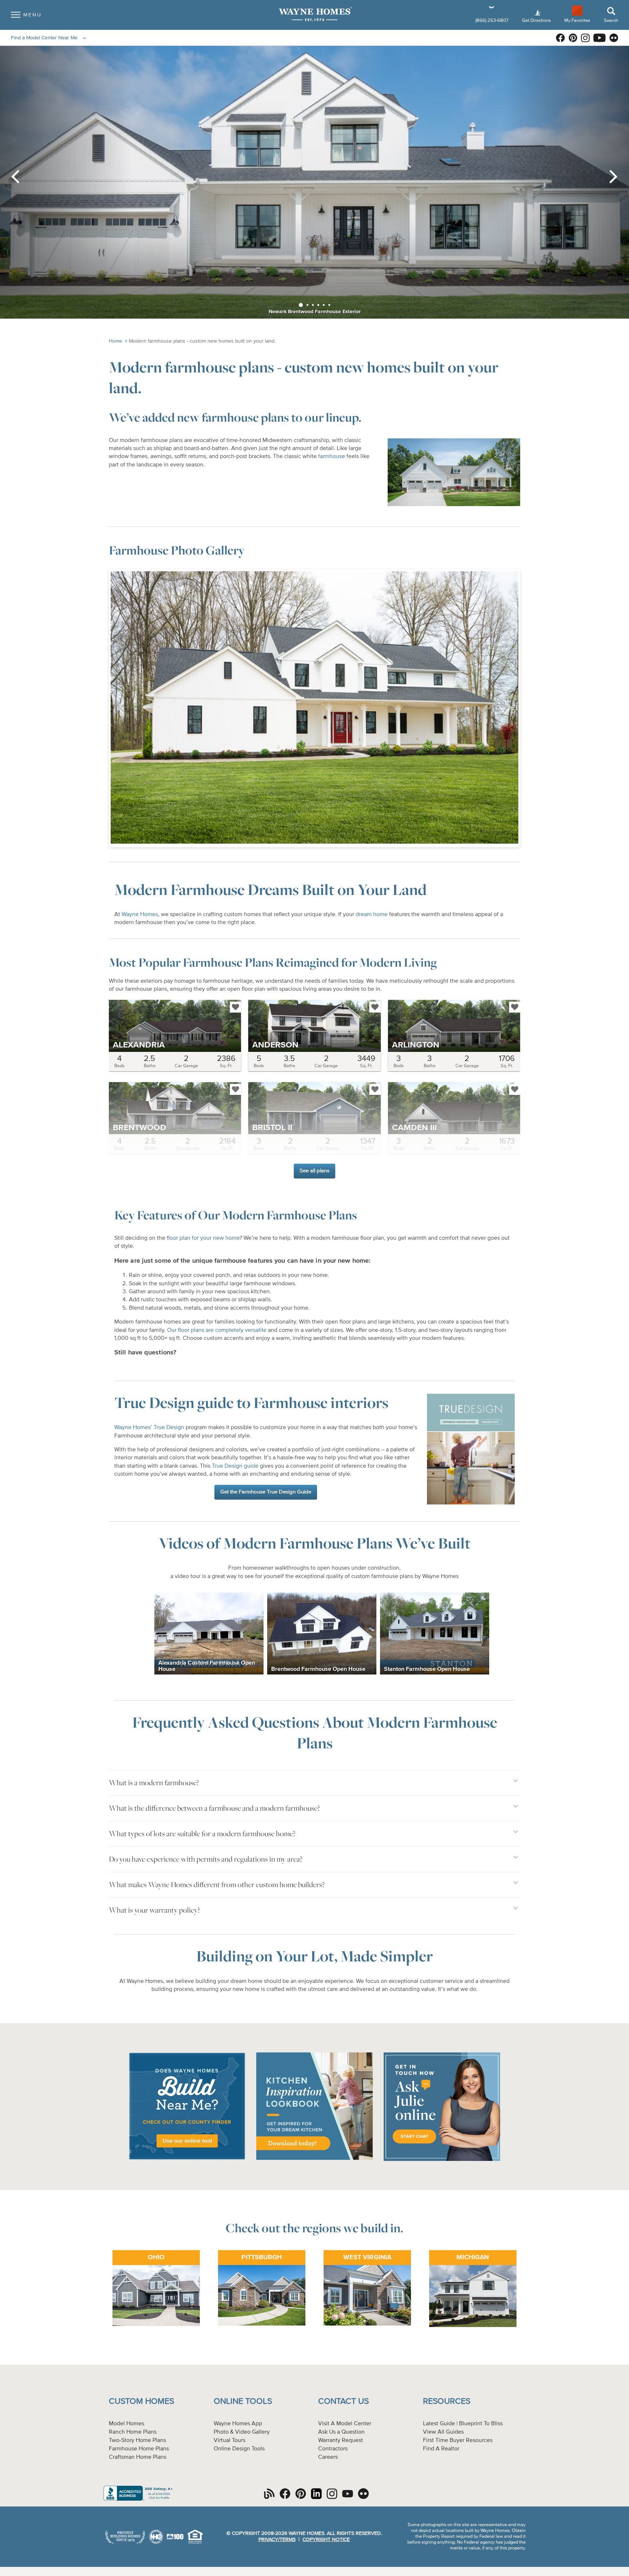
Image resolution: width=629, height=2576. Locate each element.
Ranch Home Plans (133, 2432)
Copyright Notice (326, 2540)
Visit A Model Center (345, 2424)
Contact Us (343, 2401)
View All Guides (443, 2432)
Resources (447, 2401)
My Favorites (577, 20)
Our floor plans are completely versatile (217, 1330)
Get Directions (537, 21)
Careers (328, 2457)
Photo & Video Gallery (242, 2432)
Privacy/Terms (277, 2540)
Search (611, 21)
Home (116, 341)
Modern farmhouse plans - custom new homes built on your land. (202, 341)
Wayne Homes (140, 915)
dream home (372, 915)
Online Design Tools (239, 2449)
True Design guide (235, 1466)
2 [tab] (307, 305)
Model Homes (126, 2424)
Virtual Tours (230, 2441)
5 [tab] (324, 305)
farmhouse (332, 457)
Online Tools (243, 2401)
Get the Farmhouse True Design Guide (266, 1492)
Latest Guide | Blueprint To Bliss (463, 2424)
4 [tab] (318, 305)
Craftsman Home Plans (138, 2457)
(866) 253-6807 (492, 21)
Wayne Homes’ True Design (149, 1428)
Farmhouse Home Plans (139, 2449)
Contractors (333, 2449)
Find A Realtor (441, 2449)
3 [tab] (313, 305)
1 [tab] (301, 305)
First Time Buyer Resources (458, 2441)
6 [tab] (329, 305)
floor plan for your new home (203, 1238)
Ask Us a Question (341, 2432)
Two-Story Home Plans (137, 2441)
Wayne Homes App (238, 2424)
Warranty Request (341, 2441)
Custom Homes (141, 2401)
